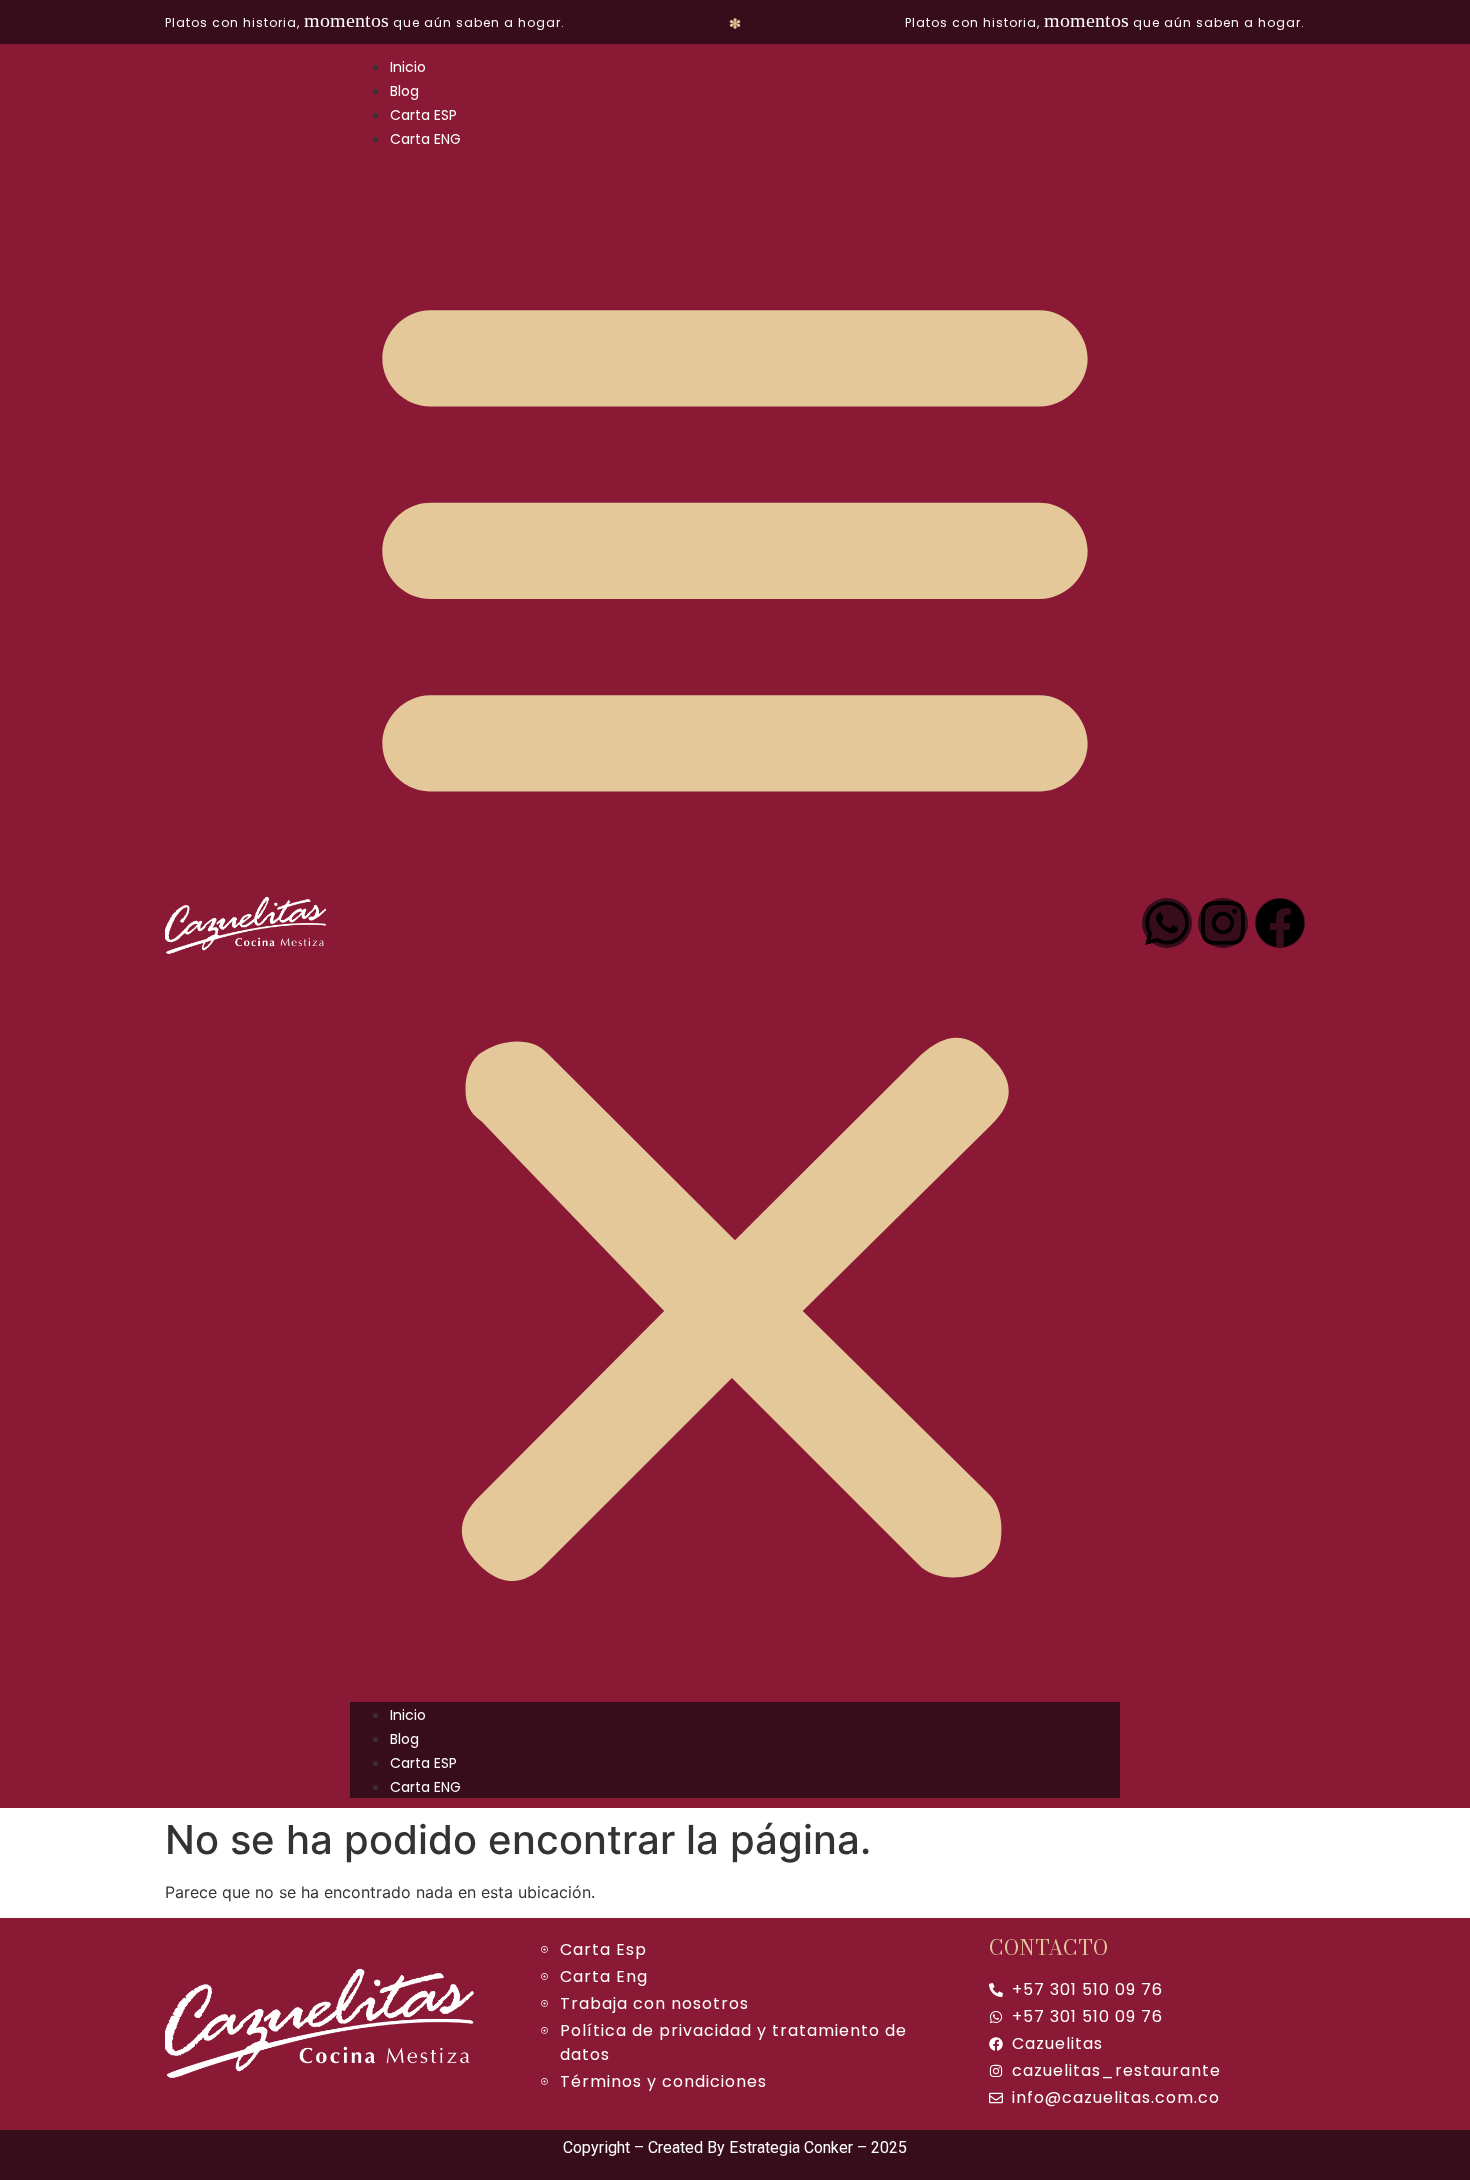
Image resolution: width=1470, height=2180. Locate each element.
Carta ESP (423, 115)
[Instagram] (1223, 923)
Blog (404, 91)
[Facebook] (1280, 923)
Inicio (408, 67)
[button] (735, 926)
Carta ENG (425, 139)
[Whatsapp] (1167, 923)
